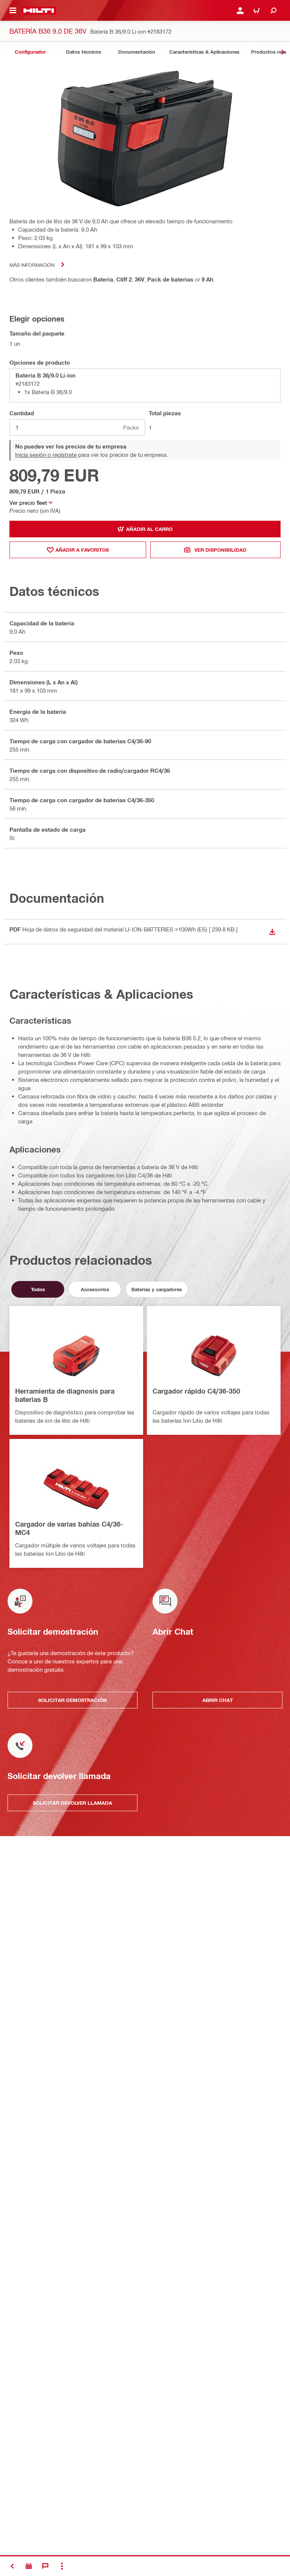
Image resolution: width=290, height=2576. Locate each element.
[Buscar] (273, 11)
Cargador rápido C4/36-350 (196, 1391)
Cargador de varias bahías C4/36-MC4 (69, 1528)
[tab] (30, 52)
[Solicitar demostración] (29, 2566)
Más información (32, 265)
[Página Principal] (39, 11)
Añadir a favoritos (82, 550)
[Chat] (45, 2566)
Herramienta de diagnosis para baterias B (65, 1395)
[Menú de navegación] (13, 11)
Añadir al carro (149, 529)
